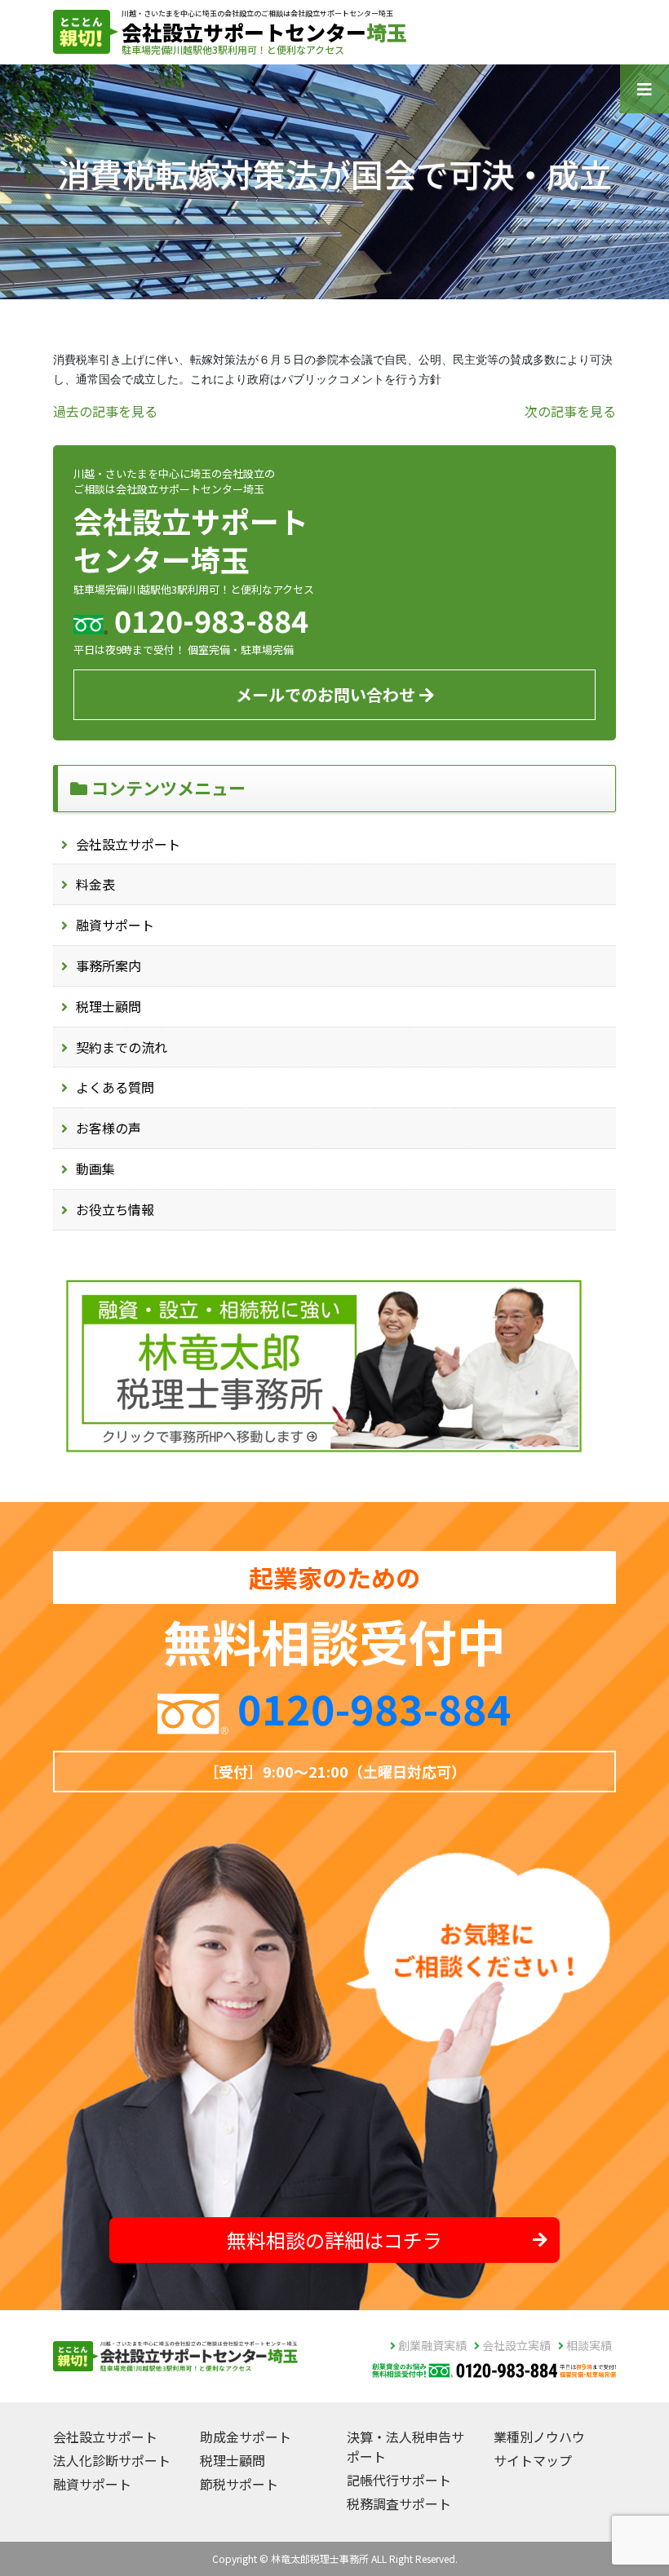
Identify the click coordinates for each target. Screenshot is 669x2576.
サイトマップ (533, 2460)
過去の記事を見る (105, 411)
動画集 (95, 1169)
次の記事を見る (570, 411)
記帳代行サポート (399, 2480)
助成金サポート (246, 2437)
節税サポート (239, 2484)
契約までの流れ (122, 1047)
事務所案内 (109, 965)
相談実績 (588, 2345)
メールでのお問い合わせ (328, 694)
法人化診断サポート (112, 2460)
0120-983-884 (374, 1708)
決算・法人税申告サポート (405, 2446)
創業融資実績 (431, 2345)
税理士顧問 (109, 1006)
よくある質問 (115, 1087)
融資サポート (115, 925)
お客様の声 (109, 1128)
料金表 (95, 884)
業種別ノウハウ (539, 2437)
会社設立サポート (128, 844)
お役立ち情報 (115, 1209)
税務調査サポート (399, 2503)
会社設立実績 (515, 2345)
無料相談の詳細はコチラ (334, 2240)
